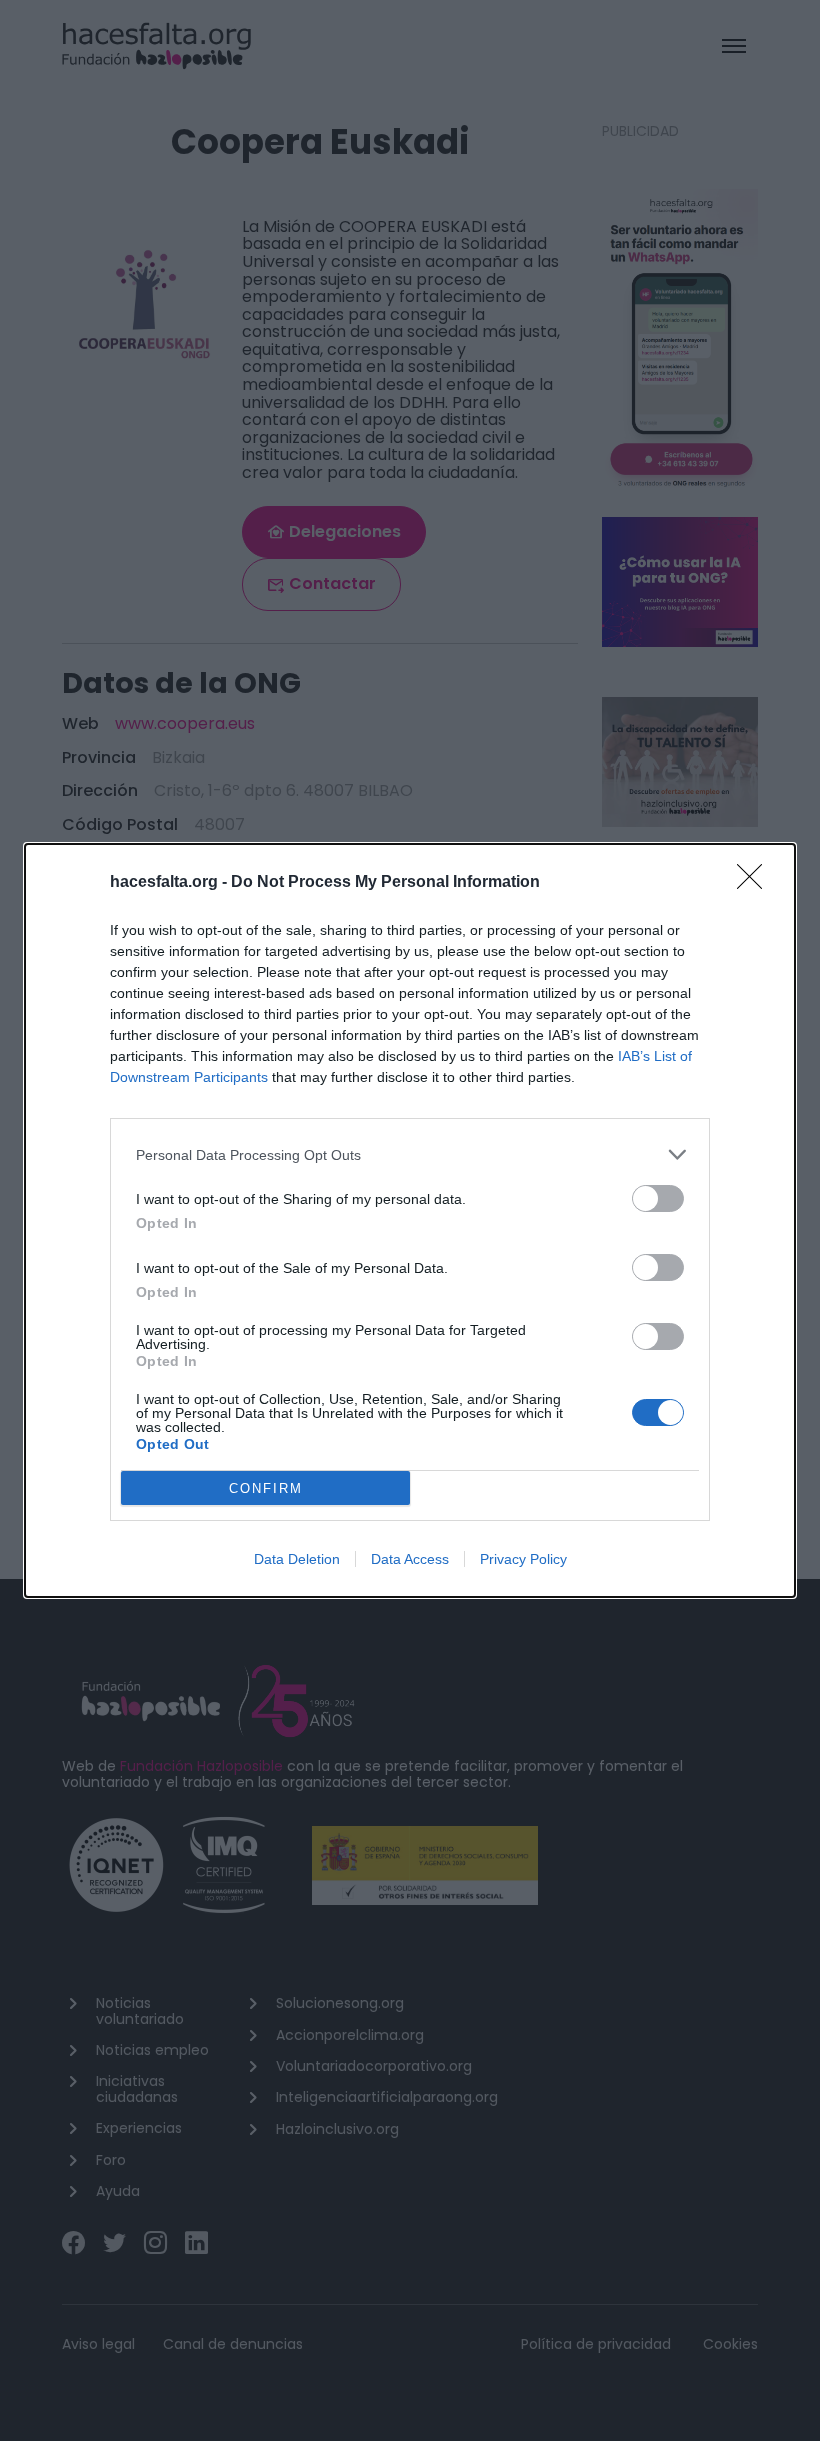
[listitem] (410, 1154)
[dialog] (410, 1220)
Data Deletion (297, 1559)
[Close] (756, 883)
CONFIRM (266, 1488)
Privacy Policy (523, 1559)
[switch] (658, 1198)
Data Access (410, 1559)
